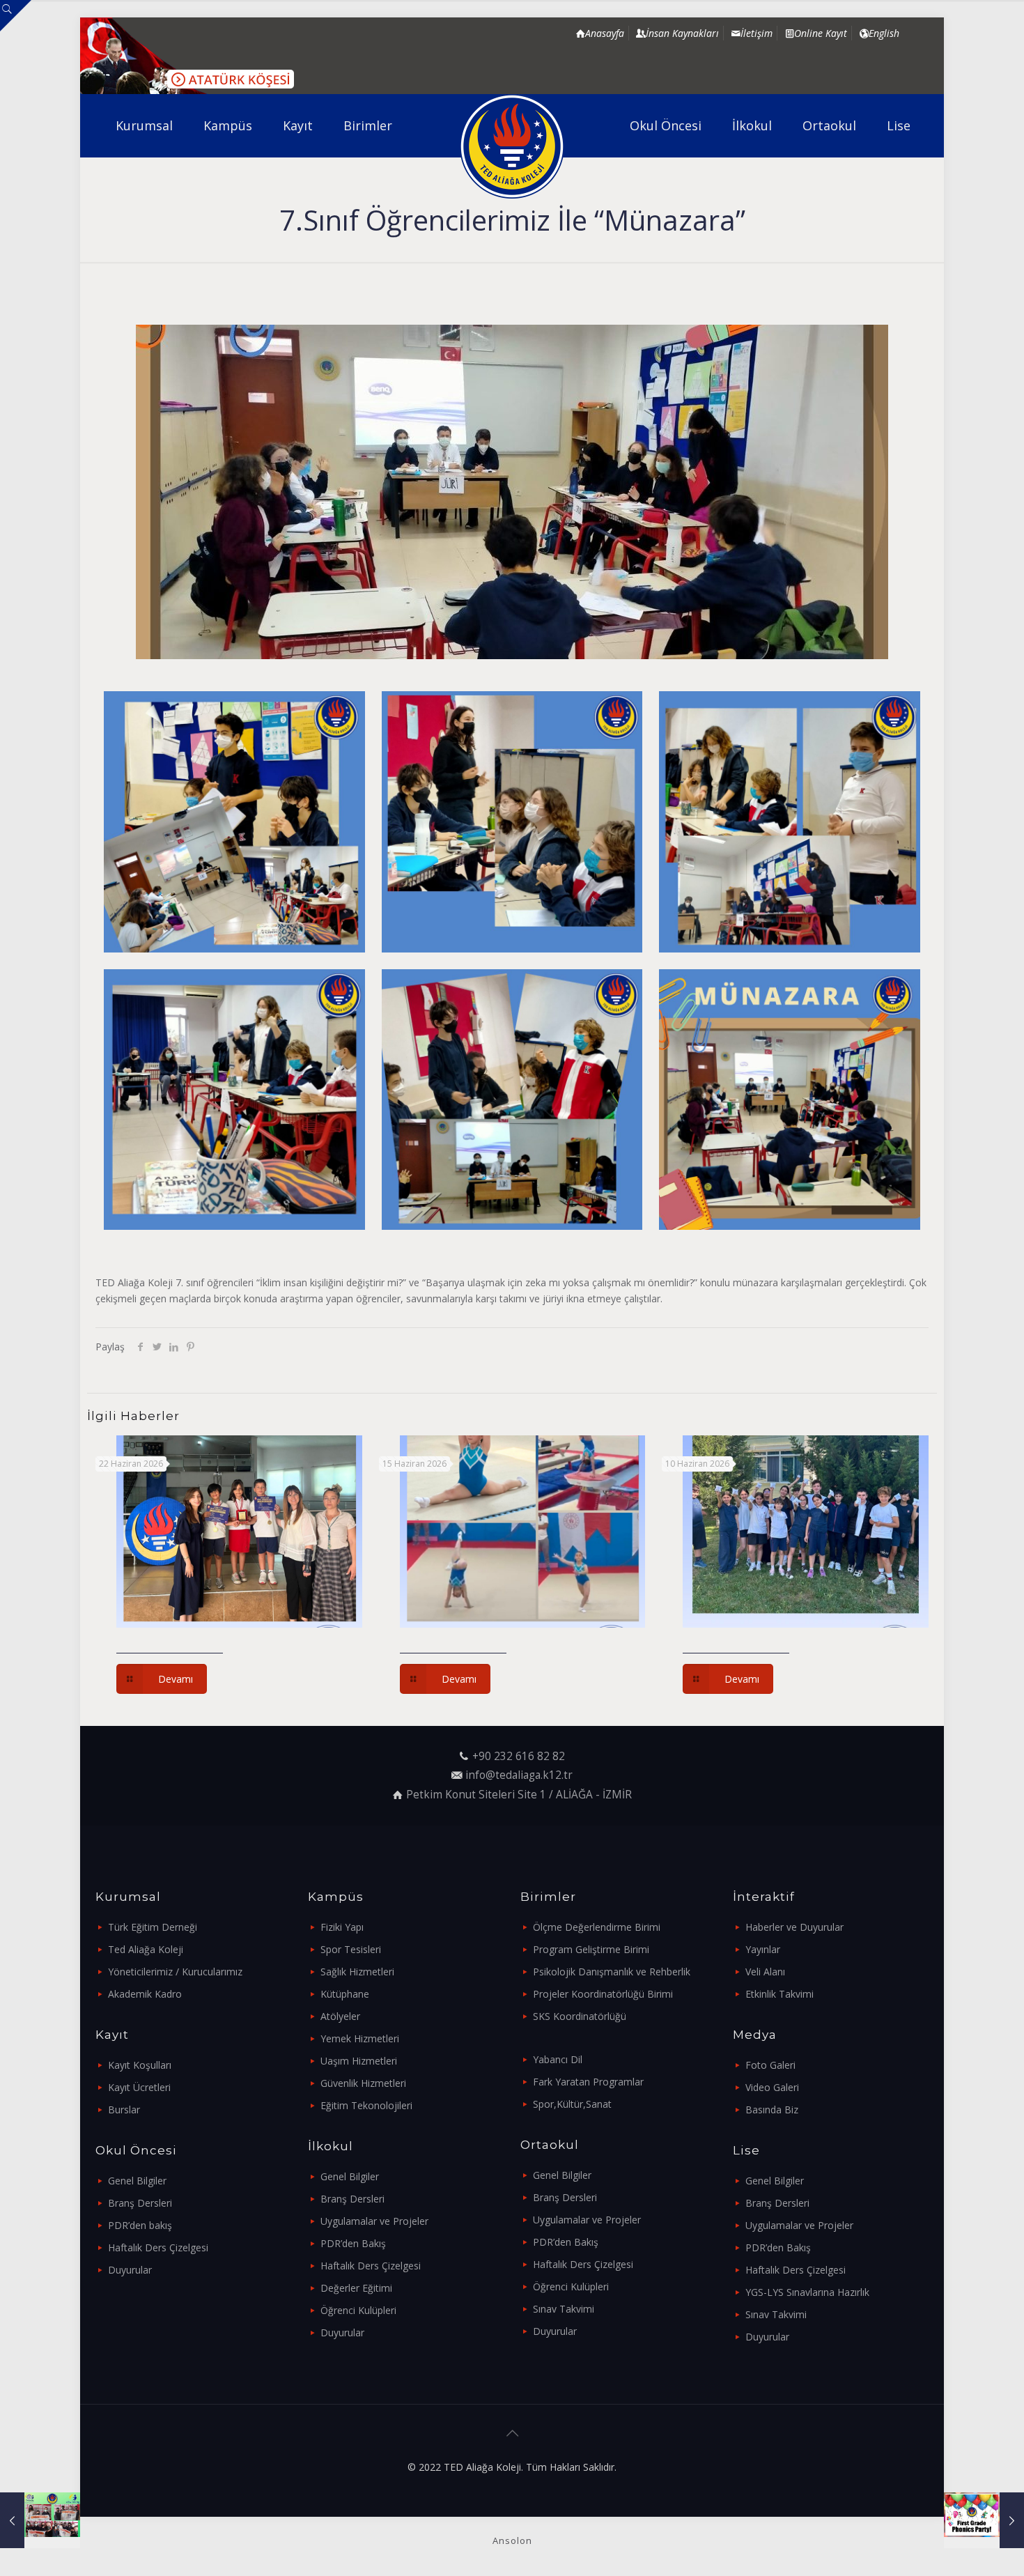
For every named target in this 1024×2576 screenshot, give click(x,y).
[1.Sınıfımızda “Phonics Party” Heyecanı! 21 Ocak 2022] (984, 2520)
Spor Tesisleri (351, 1949)
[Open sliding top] (16, 16)
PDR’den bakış (140, 2225)
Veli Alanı (765, 1972)
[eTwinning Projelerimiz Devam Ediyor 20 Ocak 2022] (40, 2520)
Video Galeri (772, 2087)
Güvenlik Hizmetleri (363, 2083)
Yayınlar (763, 1949)
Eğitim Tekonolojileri (366, 2105)
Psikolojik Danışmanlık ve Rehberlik (612, 1972)
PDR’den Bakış (353, 2243)
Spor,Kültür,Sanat (572, 2104)
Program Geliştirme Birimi (591, 1949)
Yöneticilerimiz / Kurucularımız (175, 1972)
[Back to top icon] (512, 2433)
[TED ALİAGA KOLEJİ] (512, 146)
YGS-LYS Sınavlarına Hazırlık (807, 2292)
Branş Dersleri (140, 2203)
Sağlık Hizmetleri (357, 1972)
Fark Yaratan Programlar (588, 2082)
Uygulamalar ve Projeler (374, 2221)
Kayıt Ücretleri (139, 2087)
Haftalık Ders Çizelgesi (158, 2247)
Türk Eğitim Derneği (153, 1927)
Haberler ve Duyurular (794, 1927)
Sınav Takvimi (564, 2309)
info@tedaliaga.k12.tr (519, 1775)
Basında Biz (772, 2110)
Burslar (124, 2110)
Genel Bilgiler (137, 2181)
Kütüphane (345, 1994)
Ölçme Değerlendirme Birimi (597, 1927)
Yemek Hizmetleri (360, 2038)
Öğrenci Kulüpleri (358, 2310)
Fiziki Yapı (342, 1927)
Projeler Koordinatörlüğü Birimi (603, 1994)
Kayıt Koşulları (140, 2065)
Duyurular (130, 2270)
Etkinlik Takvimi (779, 1994)
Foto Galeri (770, 2065)
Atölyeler (340, 2016)
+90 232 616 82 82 (519, 1756)
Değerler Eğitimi (356, 2288)
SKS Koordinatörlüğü (580, 2016)
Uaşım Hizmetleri (359, 2061)
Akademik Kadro (145, 1994)
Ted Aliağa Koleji (146, 1949)
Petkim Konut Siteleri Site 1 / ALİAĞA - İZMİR (519, 1795)
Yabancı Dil (558, 2059)
